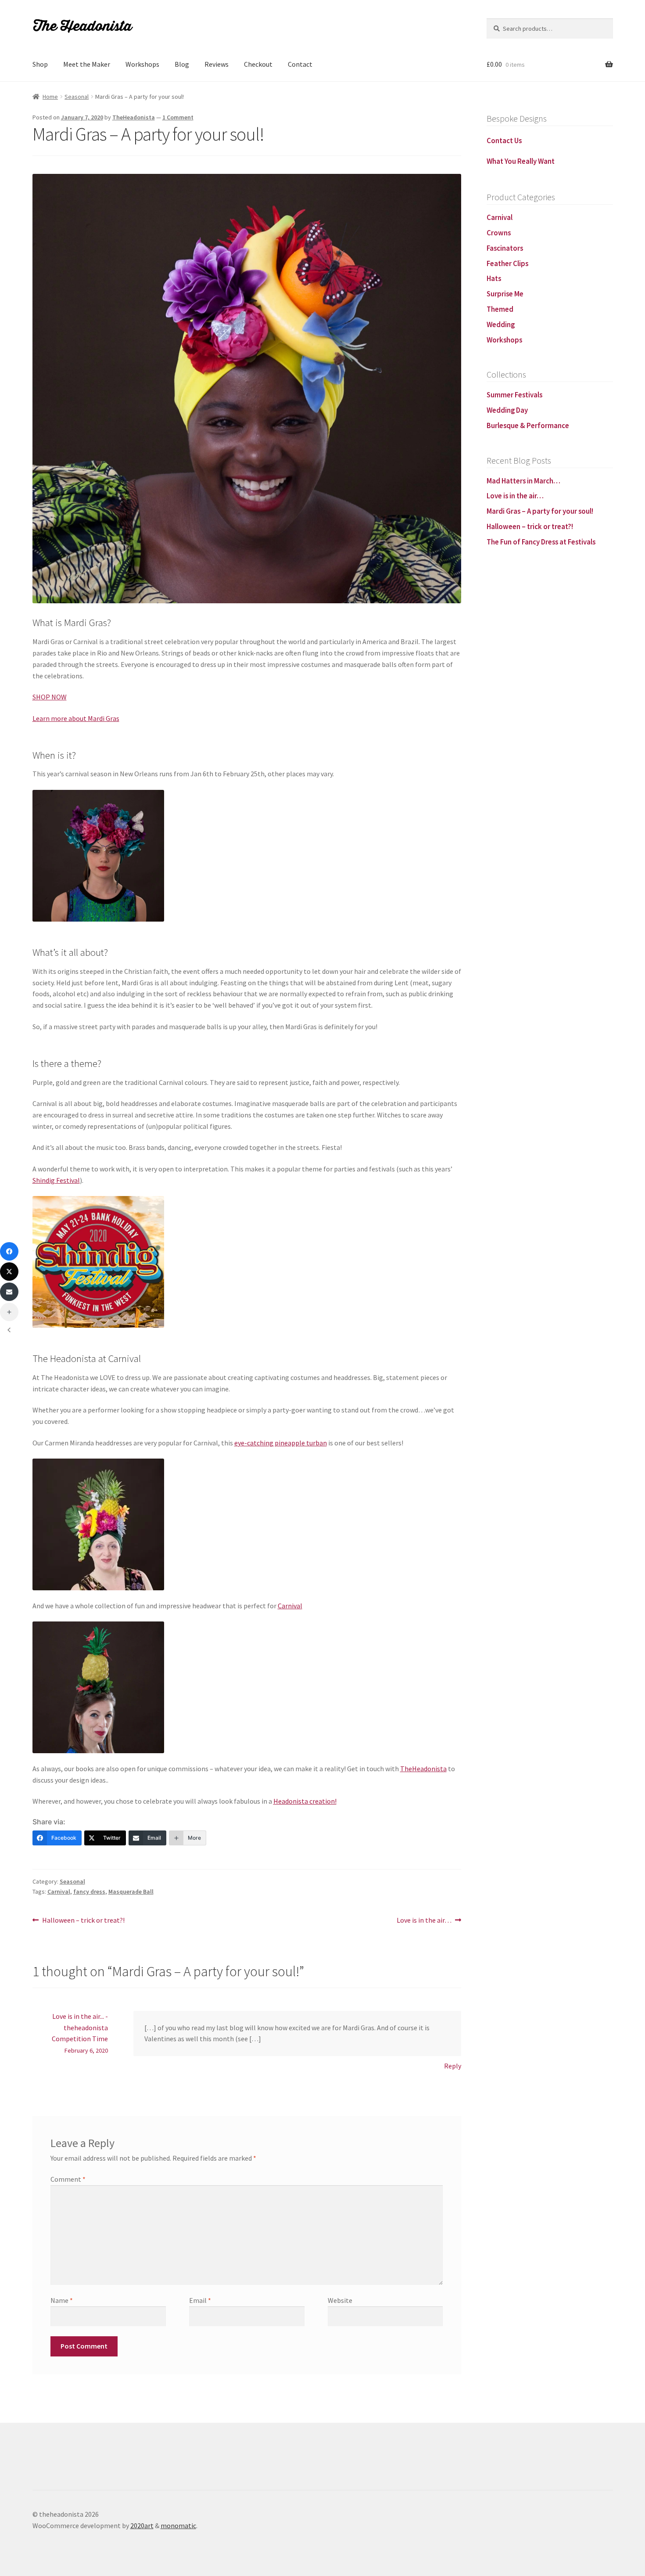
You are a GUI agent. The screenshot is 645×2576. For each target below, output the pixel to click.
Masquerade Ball (131, 1891)
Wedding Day (507, 410)
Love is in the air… (424, 1921)
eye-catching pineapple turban (281, 1443)
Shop (40, 64)
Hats (494, 278)
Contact (300, 64)
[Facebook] (9, 1251)
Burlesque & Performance (528, 425)
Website (340, 2300)
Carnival (290, 1606)
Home (50, 97)
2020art (142, 2526)
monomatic (178, 2526)
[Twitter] (9, 1272)
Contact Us (504, 141)
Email (200, 2300)
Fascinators (505, 248)
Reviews (217, 64)
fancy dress (89, 1891)
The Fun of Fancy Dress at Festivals (541, 542)
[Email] (9, 1292)
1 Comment (178, 117)
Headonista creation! (305, 1801)
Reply (453, 2066)
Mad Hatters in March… (523, 481)
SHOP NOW (50, 697)
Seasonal (77, 97)
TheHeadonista (134, 117)
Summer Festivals (514, 395)
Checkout (258, 64)
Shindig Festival (56, 1180)
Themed (500, 309)
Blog (182, 64)
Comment (68, 2179)
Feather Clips (507, 263)
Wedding (501, 324)
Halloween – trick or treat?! (83, 1921)
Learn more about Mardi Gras (76, 718)
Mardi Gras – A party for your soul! (540, 511)
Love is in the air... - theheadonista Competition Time (80, 2028)
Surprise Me (505, 294)
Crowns (499, 233)
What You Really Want (521, 161)
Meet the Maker (87, 64)
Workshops (142, 64)
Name (62, 2300)
